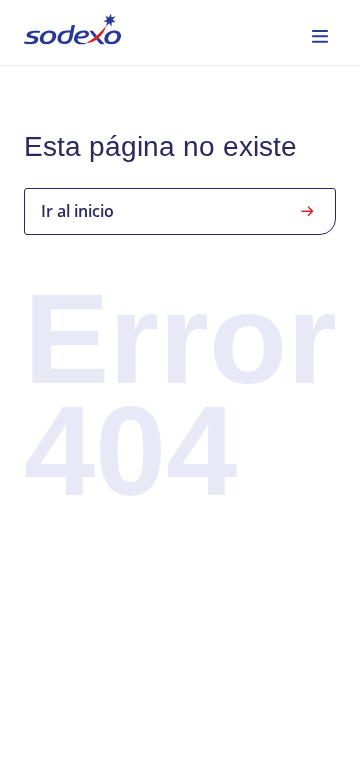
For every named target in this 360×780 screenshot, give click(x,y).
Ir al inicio (77, 211)
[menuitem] (72, 32)
